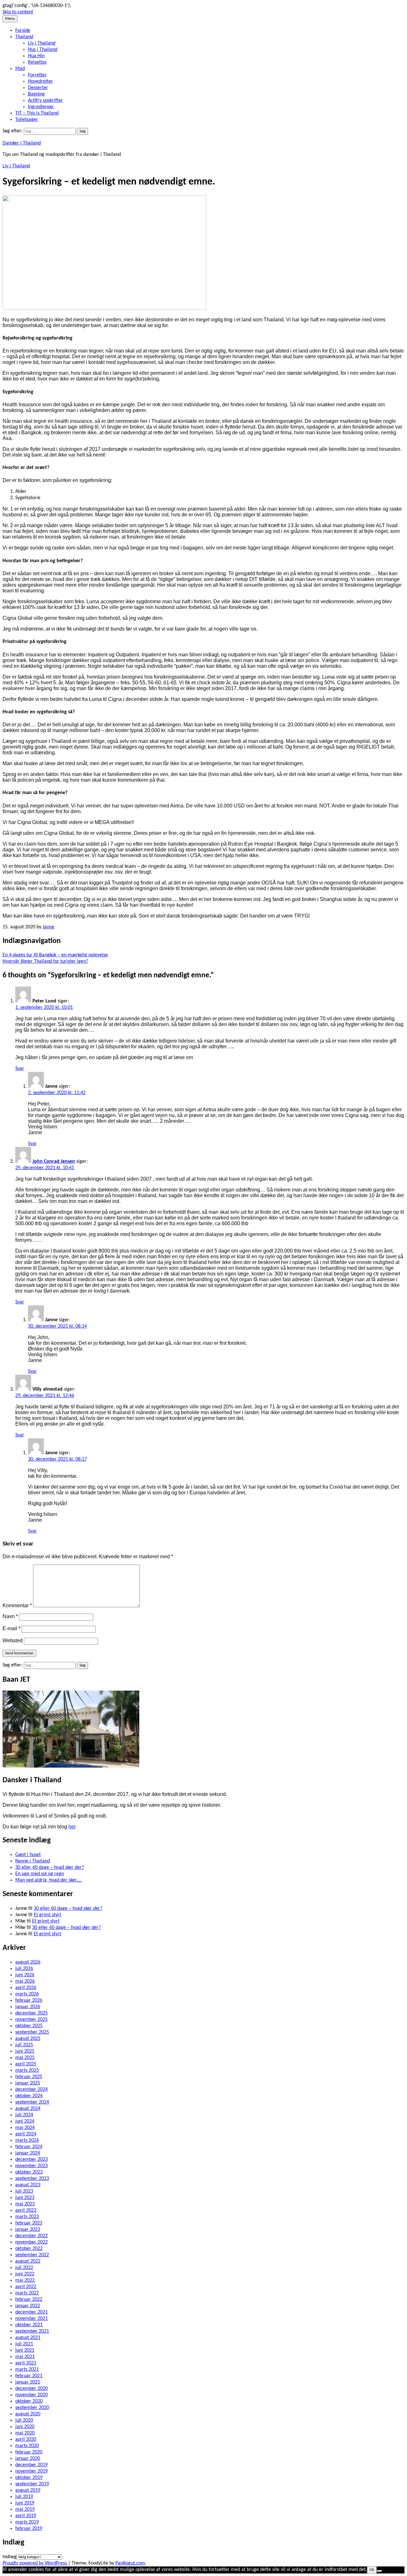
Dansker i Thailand (22, 143)
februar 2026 (29, 2000)
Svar (20, 1069)
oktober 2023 (29, 2172)
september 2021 (32, 2331)
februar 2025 (29, 2077)
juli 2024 (24, 2115)
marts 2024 (27, 2140)
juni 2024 (25, 2121)
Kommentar (17, 1606)
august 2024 (28, 2109)
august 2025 (28, 2039)
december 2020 (31, 2389)
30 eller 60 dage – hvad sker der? (50, 1867)
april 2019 (26, 2516)
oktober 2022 (29, 2249)
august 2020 (28, 2414)
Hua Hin (36, 56)
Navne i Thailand (33, 1861)
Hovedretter (41, 81)
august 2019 (28, 2490)
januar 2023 (28, 2230)
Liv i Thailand (42, 43)
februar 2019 (29, 2529)
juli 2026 (24, 1969)
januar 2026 (28, 2007)
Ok (372, 2570)
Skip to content (18, 12)
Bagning (36, 94)
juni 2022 (25, 2274)
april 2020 (26, 2440)
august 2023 (28, 2185)
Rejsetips (37, 62)
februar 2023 (29, 2223)
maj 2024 (25, 2128)
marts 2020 (27, 2446)
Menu (10, 19)
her (72, 1827)
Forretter (37, 75)
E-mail (11, 1628)
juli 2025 (24, 2045)
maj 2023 (25, 2204)
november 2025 (31, 2020)
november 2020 (31, 2395)
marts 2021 (27, 2370)
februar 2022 (29, 2300)
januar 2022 (28, 2306)
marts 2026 (27, 1994)
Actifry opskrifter (45, 101)
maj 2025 (25, 2058)
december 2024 (31, 2090)
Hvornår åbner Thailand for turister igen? (45, 961)
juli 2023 (24, 2191)
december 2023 (31, 2160)
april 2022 (26, 2287)
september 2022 (32, 2255)
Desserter (38, 88)
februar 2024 (29, 2147)
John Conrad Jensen (54, 1162)
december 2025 (31, 2013)
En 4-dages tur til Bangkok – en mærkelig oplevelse (55, 955)
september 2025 (32, 2032)
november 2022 (31, 2242)
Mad (20, 69)
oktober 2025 (29, 2026)
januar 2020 (28, 2459)
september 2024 (32, 2102)
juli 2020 (24, 2420)
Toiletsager (27, 120)
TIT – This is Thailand (37, 113)
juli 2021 (24, 2344)
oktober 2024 (29, 2096)
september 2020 (32, 2408)
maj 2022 (25, 2280)
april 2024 (26, 2134)
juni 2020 (25, 2427)
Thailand (24, 37)
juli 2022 (24, 2268)
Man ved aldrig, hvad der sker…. (48, 1880)
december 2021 (31, 2312)
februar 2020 (29, 2452)
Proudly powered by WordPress (35, 2563)
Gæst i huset (28, 1855)
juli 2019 (24, 2497)
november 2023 (31, 2166)
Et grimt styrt (47, 1915)
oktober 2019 (29, 2478)
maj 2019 (25, 2510)
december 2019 (31, 2465)
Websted (13, 1641)
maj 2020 (25, 2433)
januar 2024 (28, 2153)
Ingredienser (41, 107)
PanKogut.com (130, 2563)
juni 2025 (25, 2051)
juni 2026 (25, 1975)
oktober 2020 (29, 2401)
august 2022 (28, 2261)
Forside (23, 31)
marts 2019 (27, 2522)
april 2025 (26, 2064)
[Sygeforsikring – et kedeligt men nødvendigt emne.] (104, 309)
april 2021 (26, 2363)
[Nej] (379, 2571)
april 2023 (26, 2210)
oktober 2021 (29, 2325)
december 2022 (31, 2236)
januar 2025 (28, 2083)
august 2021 (28, 2338)
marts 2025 (27, 2070)
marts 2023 (27, 2217)
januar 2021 (28, 2382)
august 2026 (28, 1962)
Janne (48, 927)
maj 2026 (25, 1981)
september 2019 (32, 2484)
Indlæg (10, 2557)
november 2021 (31, 2319)
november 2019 (31, 2471)
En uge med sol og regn (40, 1874)
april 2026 (26, 1988)
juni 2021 (25, 2350)
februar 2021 (29, 2376)
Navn (10, 1616)
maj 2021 (25, 2357)
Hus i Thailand (43, 50)
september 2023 (32, 2179)
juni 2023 (25, 2198)
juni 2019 (25, 2503)
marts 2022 (27, 2293)
